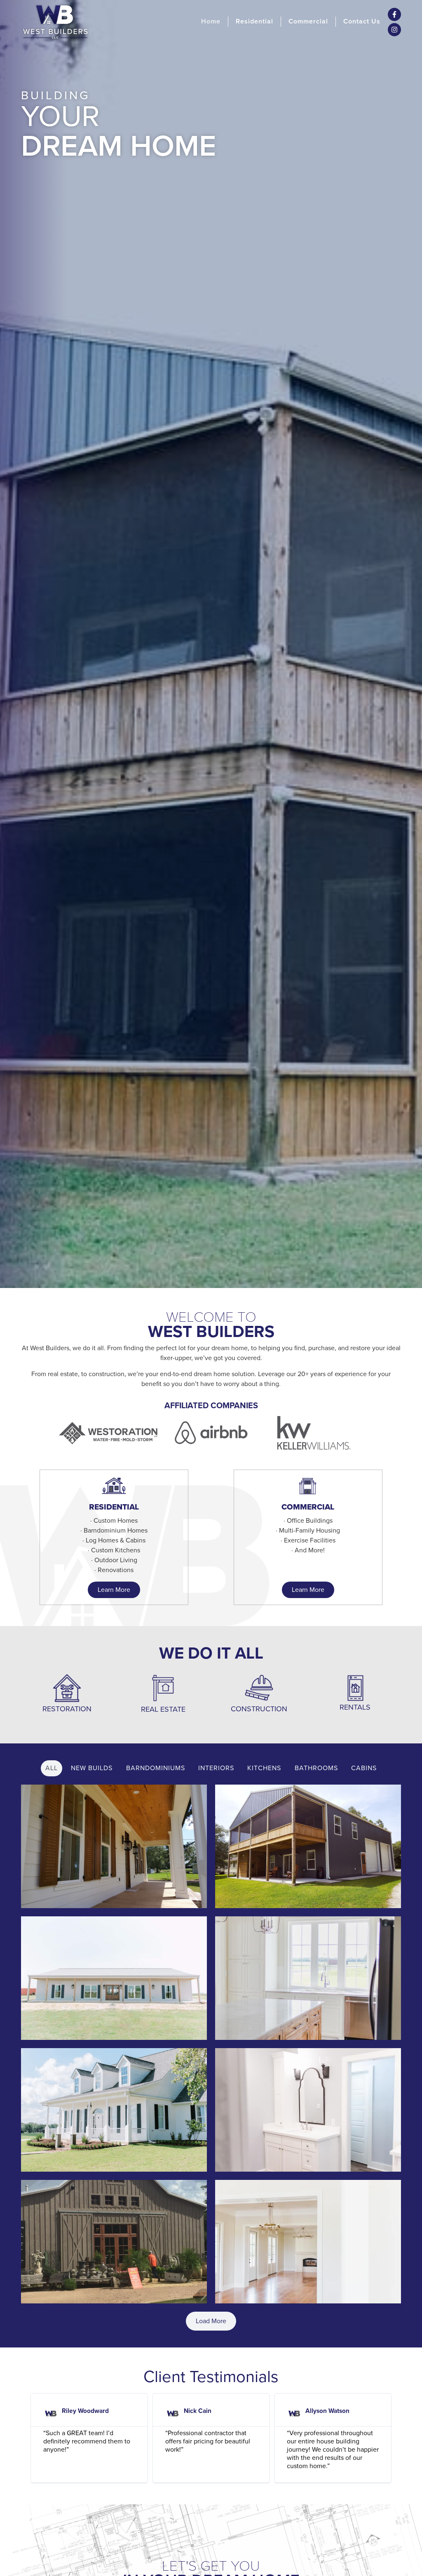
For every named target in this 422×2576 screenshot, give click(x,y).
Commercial (308, 21)
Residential (254, 21)
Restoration (67, 1709)
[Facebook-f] (394, 14)
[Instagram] (394, 30)
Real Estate (163, 1709)
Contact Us (362, 21)
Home (211, 21)
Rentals (355, 1707)
